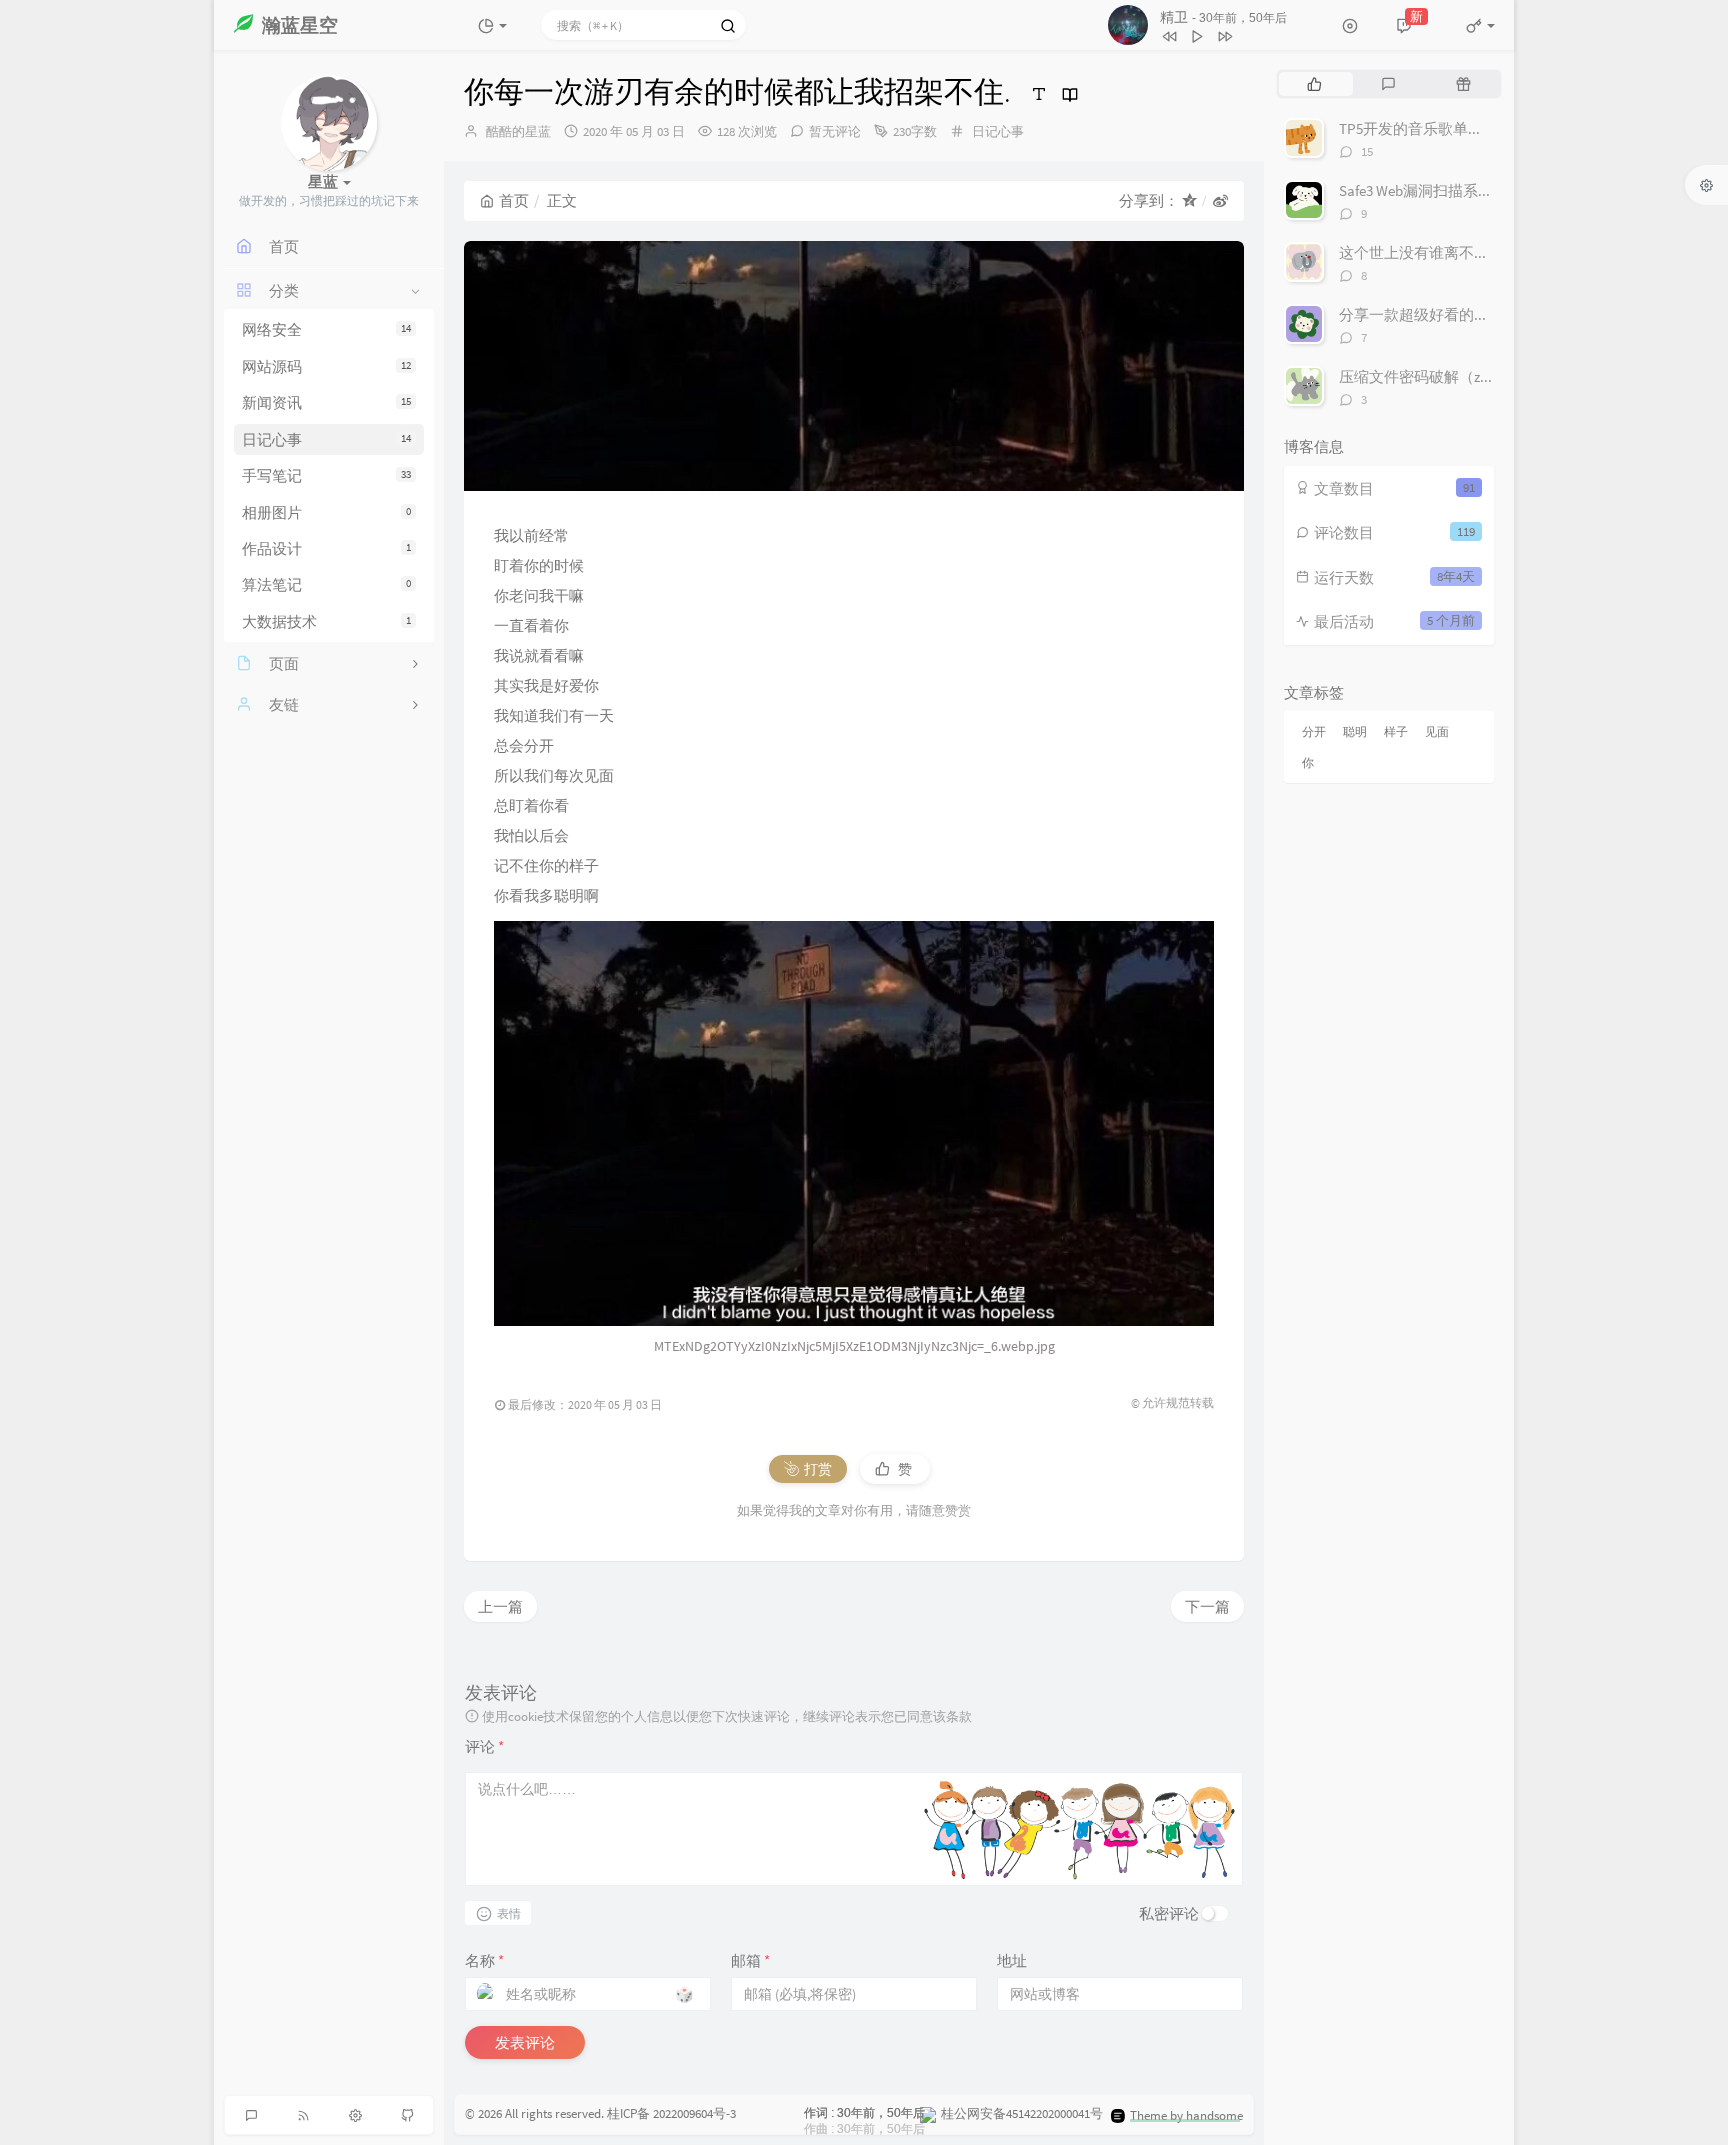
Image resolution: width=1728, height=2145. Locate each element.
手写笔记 (326, 475)
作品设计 (326, 548)
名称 (484, 1960)
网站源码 (326, 366)
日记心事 (326, 439)
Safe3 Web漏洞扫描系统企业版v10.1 (1454, 190)
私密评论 (1169, 1913)
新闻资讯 (326, 402)
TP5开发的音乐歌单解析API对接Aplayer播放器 (1490, 128)
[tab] (1314, 84)
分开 (1314, 731)
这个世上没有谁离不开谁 (1421, 252)
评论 (484, 1746)
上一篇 (500, 1606)
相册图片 (326, 512)
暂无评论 (835, 131)
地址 (1012, 1960)
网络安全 (326, 329)
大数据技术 (326, 621)
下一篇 (1207, 1606)
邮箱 (750, 1960)
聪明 (1355, 731)
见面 (1437, 731)
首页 (514, 200)
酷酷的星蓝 (518, 131)
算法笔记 (326, 584)
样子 (1396, 731)
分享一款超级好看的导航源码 (1436, 314)
